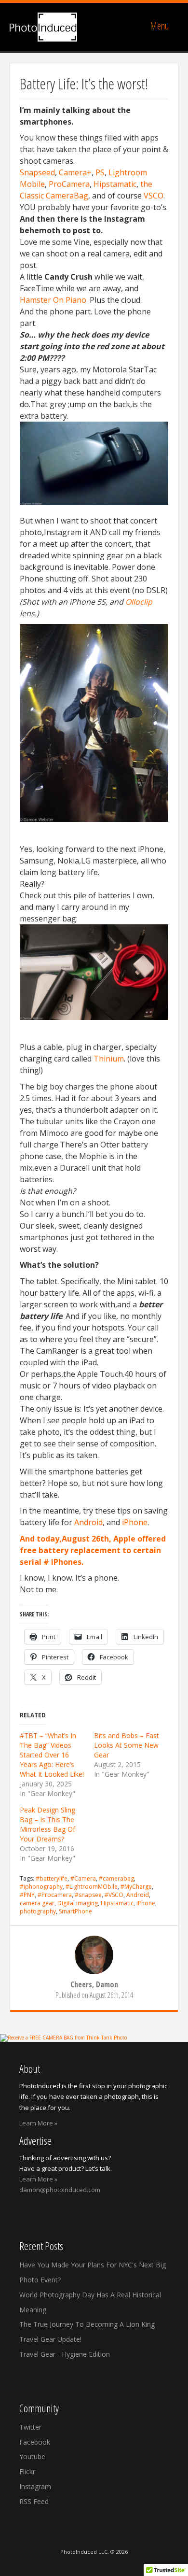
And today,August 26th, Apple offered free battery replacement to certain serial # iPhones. (93, 1550)
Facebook (35, 2442)
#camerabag (116, 1878)
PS (100, 172)
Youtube (32, 2456)
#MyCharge (136, 1887)
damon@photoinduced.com (60, 2190)
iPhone (135, 1522)
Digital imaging (78, 1903)
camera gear (37, 1903)
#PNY (27, 1895)
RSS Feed (34, 2501)
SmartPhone (75, 1911)
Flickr (27, 2471)
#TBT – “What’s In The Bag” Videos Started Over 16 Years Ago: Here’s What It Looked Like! (52, 1755)
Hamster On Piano (53, 300)
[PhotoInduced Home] (43, 27)
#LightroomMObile (92, 1887)
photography (38, 1911)
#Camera (83, 1878)
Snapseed (37, 172)
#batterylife (52, 1878)
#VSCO (114, 1895)
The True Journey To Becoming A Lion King (87, 2324)
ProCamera (69, 184)
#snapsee (88, 1895)
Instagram (35, 2486)
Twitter (30, 2427)
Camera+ (75, 172)
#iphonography (41, 1887)
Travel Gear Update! (50, 2339)
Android (88, 1522)
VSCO (154, 196)
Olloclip (139, 602)
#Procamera (55, 1895)
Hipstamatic (115, 184)
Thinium (109, 1059)
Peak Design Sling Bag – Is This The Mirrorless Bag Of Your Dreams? (47, 1824)
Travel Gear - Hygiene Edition (65, 2354)
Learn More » (38, 2123)
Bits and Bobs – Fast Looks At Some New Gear (127, 1745)
